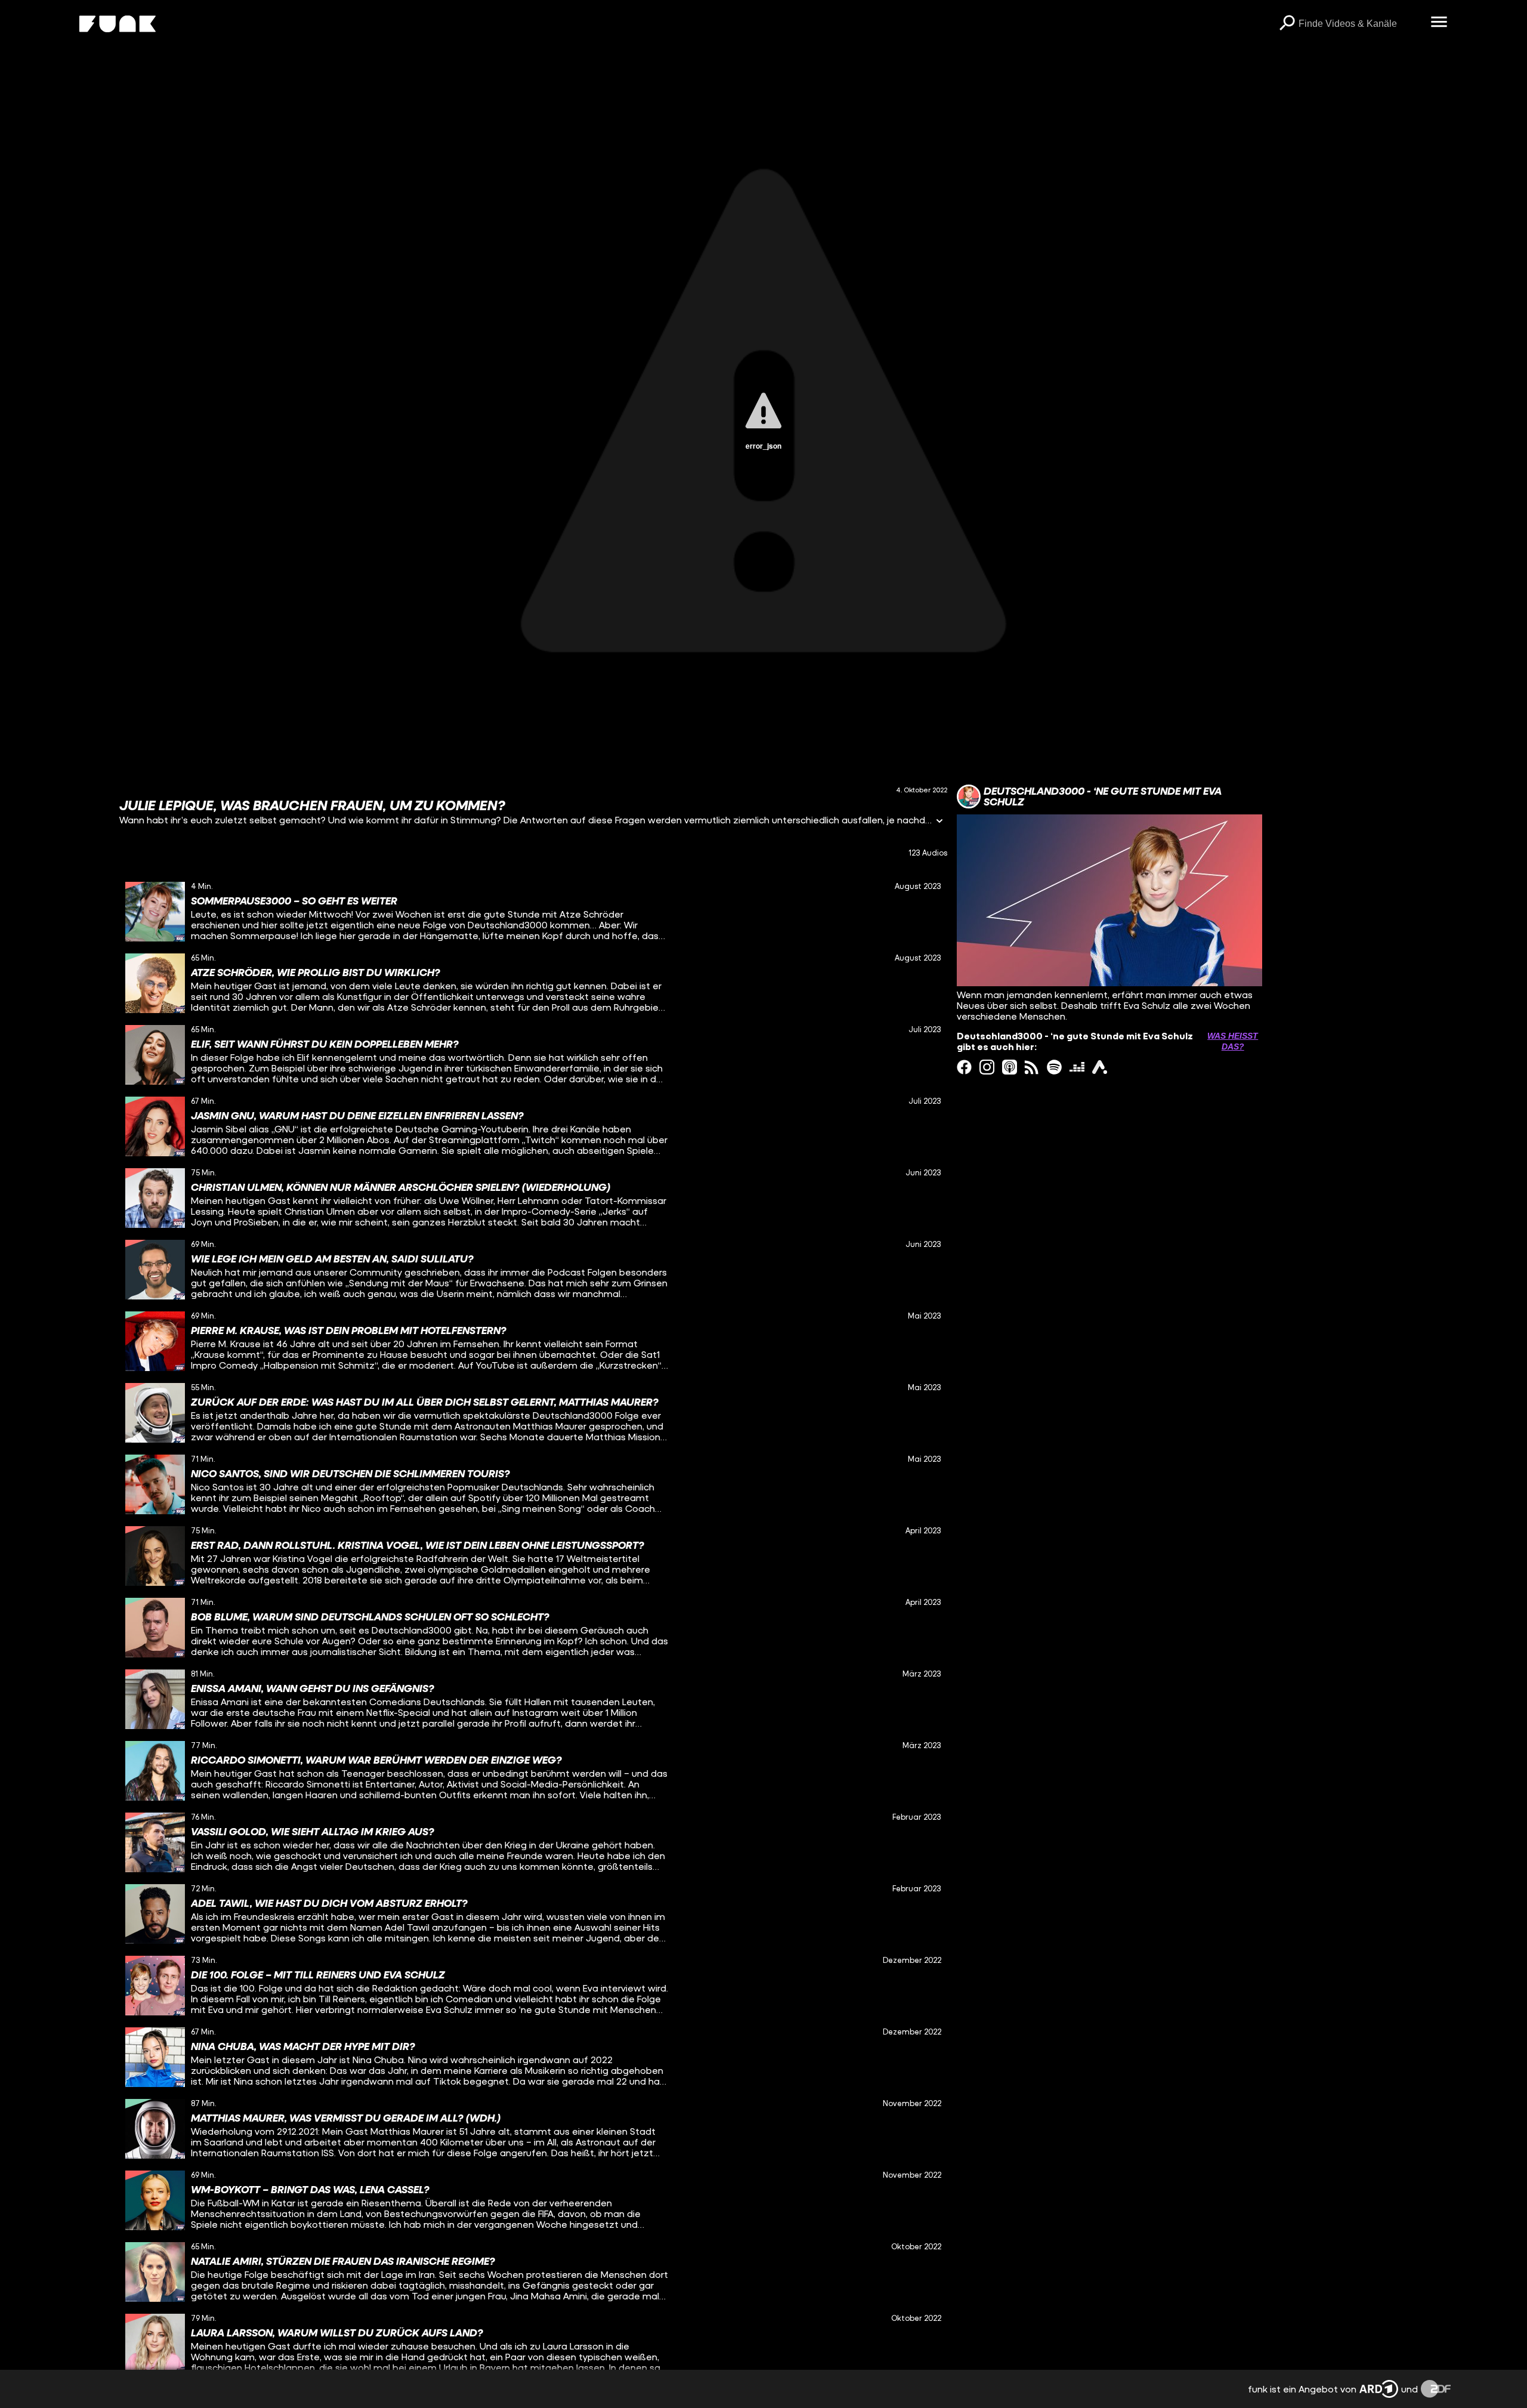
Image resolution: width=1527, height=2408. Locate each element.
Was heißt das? (1233, 1041)
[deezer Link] (1077, 1067)
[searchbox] (1360, 24)
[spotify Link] (1054, 1067)
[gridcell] (533, 912)
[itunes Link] (1010, 1067)
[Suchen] (1287, 24)
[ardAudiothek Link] (1100, 1067)
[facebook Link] (964, 1067)
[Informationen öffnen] (939, 822)
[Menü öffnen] (1439, 23)
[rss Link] (1032, 1067)
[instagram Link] (987, 1067)
